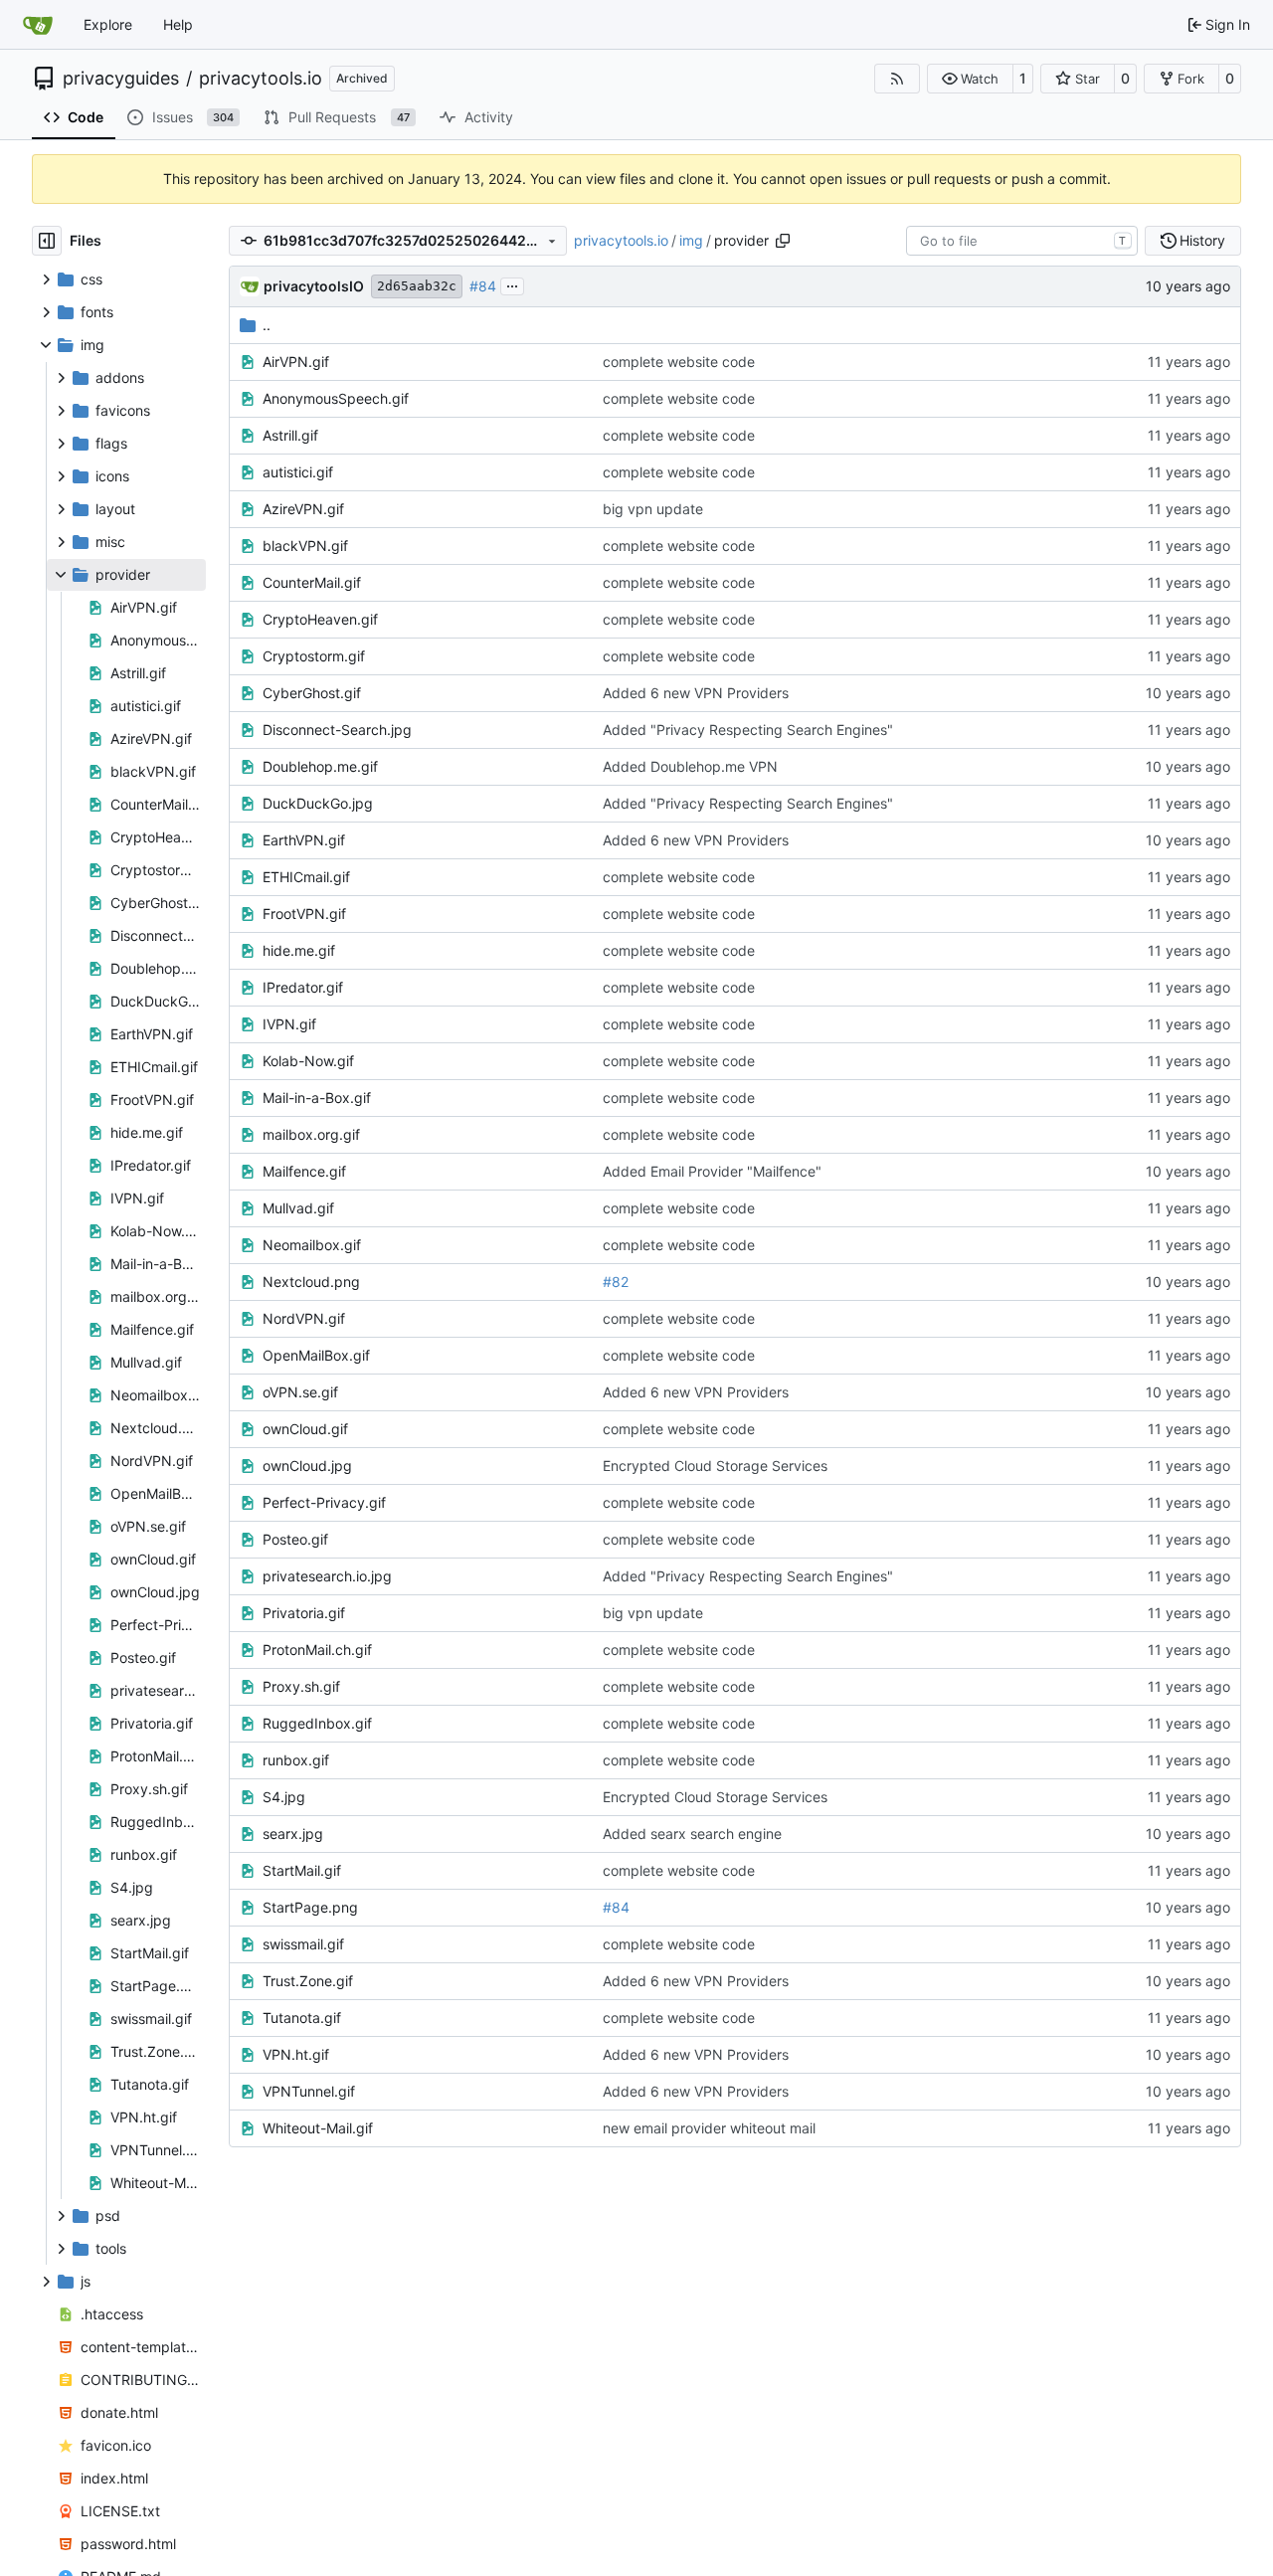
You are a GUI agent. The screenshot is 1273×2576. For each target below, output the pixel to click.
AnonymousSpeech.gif (336, 398)
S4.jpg (284, 1797)
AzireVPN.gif (303, 509)
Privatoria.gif (304, 1613)
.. (267, 325)
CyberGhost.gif (312, 693)
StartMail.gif (302, 1870)
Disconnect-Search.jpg (337, 730)
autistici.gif (298, 472)
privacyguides (121, 79)
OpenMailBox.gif (316, 1355)
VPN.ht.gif (296, 2054)
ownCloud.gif (305, 1429)
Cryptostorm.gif (314, 656)
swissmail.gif (303, 1944)
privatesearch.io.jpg (327, 1576)
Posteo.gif (295, 1539)
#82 (616, 1282)
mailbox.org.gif (311, 1134)
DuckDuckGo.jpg (318, 803)
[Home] (38, 25)
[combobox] (1022, 241)
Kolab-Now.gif (308, 1061)
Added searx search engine (692, 1834)
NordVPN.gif (304, 1318)
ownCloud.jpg (307, 1466)
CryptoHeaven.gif (320, 619)
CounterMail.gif (312, 582)
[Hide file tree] (47, 241)
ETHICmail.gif (306, 877)
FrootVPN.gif (304, 914)
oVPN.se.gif (300, 1392)
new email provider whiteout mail (709, 2128)
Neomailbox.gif (312, 1245)
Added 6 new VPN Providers (696, 693)
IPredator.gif (303, 987)
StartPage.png (310, 1907)
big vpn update (653, 509)
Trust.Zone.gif (308, 1981)
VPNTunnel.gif (309, 2091)
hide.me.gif (299, 950)
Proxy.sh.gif (301, 1686)
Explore (108, 24)
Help (178, 24)
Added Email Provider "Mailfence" (712, 1171)
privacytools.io (261, 79)
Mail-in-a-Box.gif (317, 1098)
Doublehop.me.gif (320, 766)
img (691, 240)
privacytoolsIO (314, 286)
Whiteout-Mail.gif (318, 2128)
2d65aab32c (417, 286)
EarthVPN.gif (304, 840)
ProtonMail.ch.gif (317, 1650)
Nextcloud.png (311, 1282)
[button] (970, 79)
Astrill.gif (290, 435)
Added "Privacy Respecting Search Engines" (748, 730)
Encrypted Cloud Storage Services (715, 1466)
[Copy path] (783, 241)
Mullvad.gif (298, 1208)
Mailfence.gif (304, 1171)
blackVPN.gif (305, 546)
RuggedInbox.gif (317, 1723)
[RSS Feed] (897, 79)
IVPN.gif (289, 1024)
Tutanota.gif (302, 2018)
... (512, 284)
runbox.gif (296, 1760)
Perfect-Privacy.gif (324, 1502)
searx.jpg (293, 1834)
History (1202, 240)
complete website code (679, 362)
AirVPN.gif (296, 362)
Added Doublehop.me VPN (690, 766)
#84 (483, 286)
